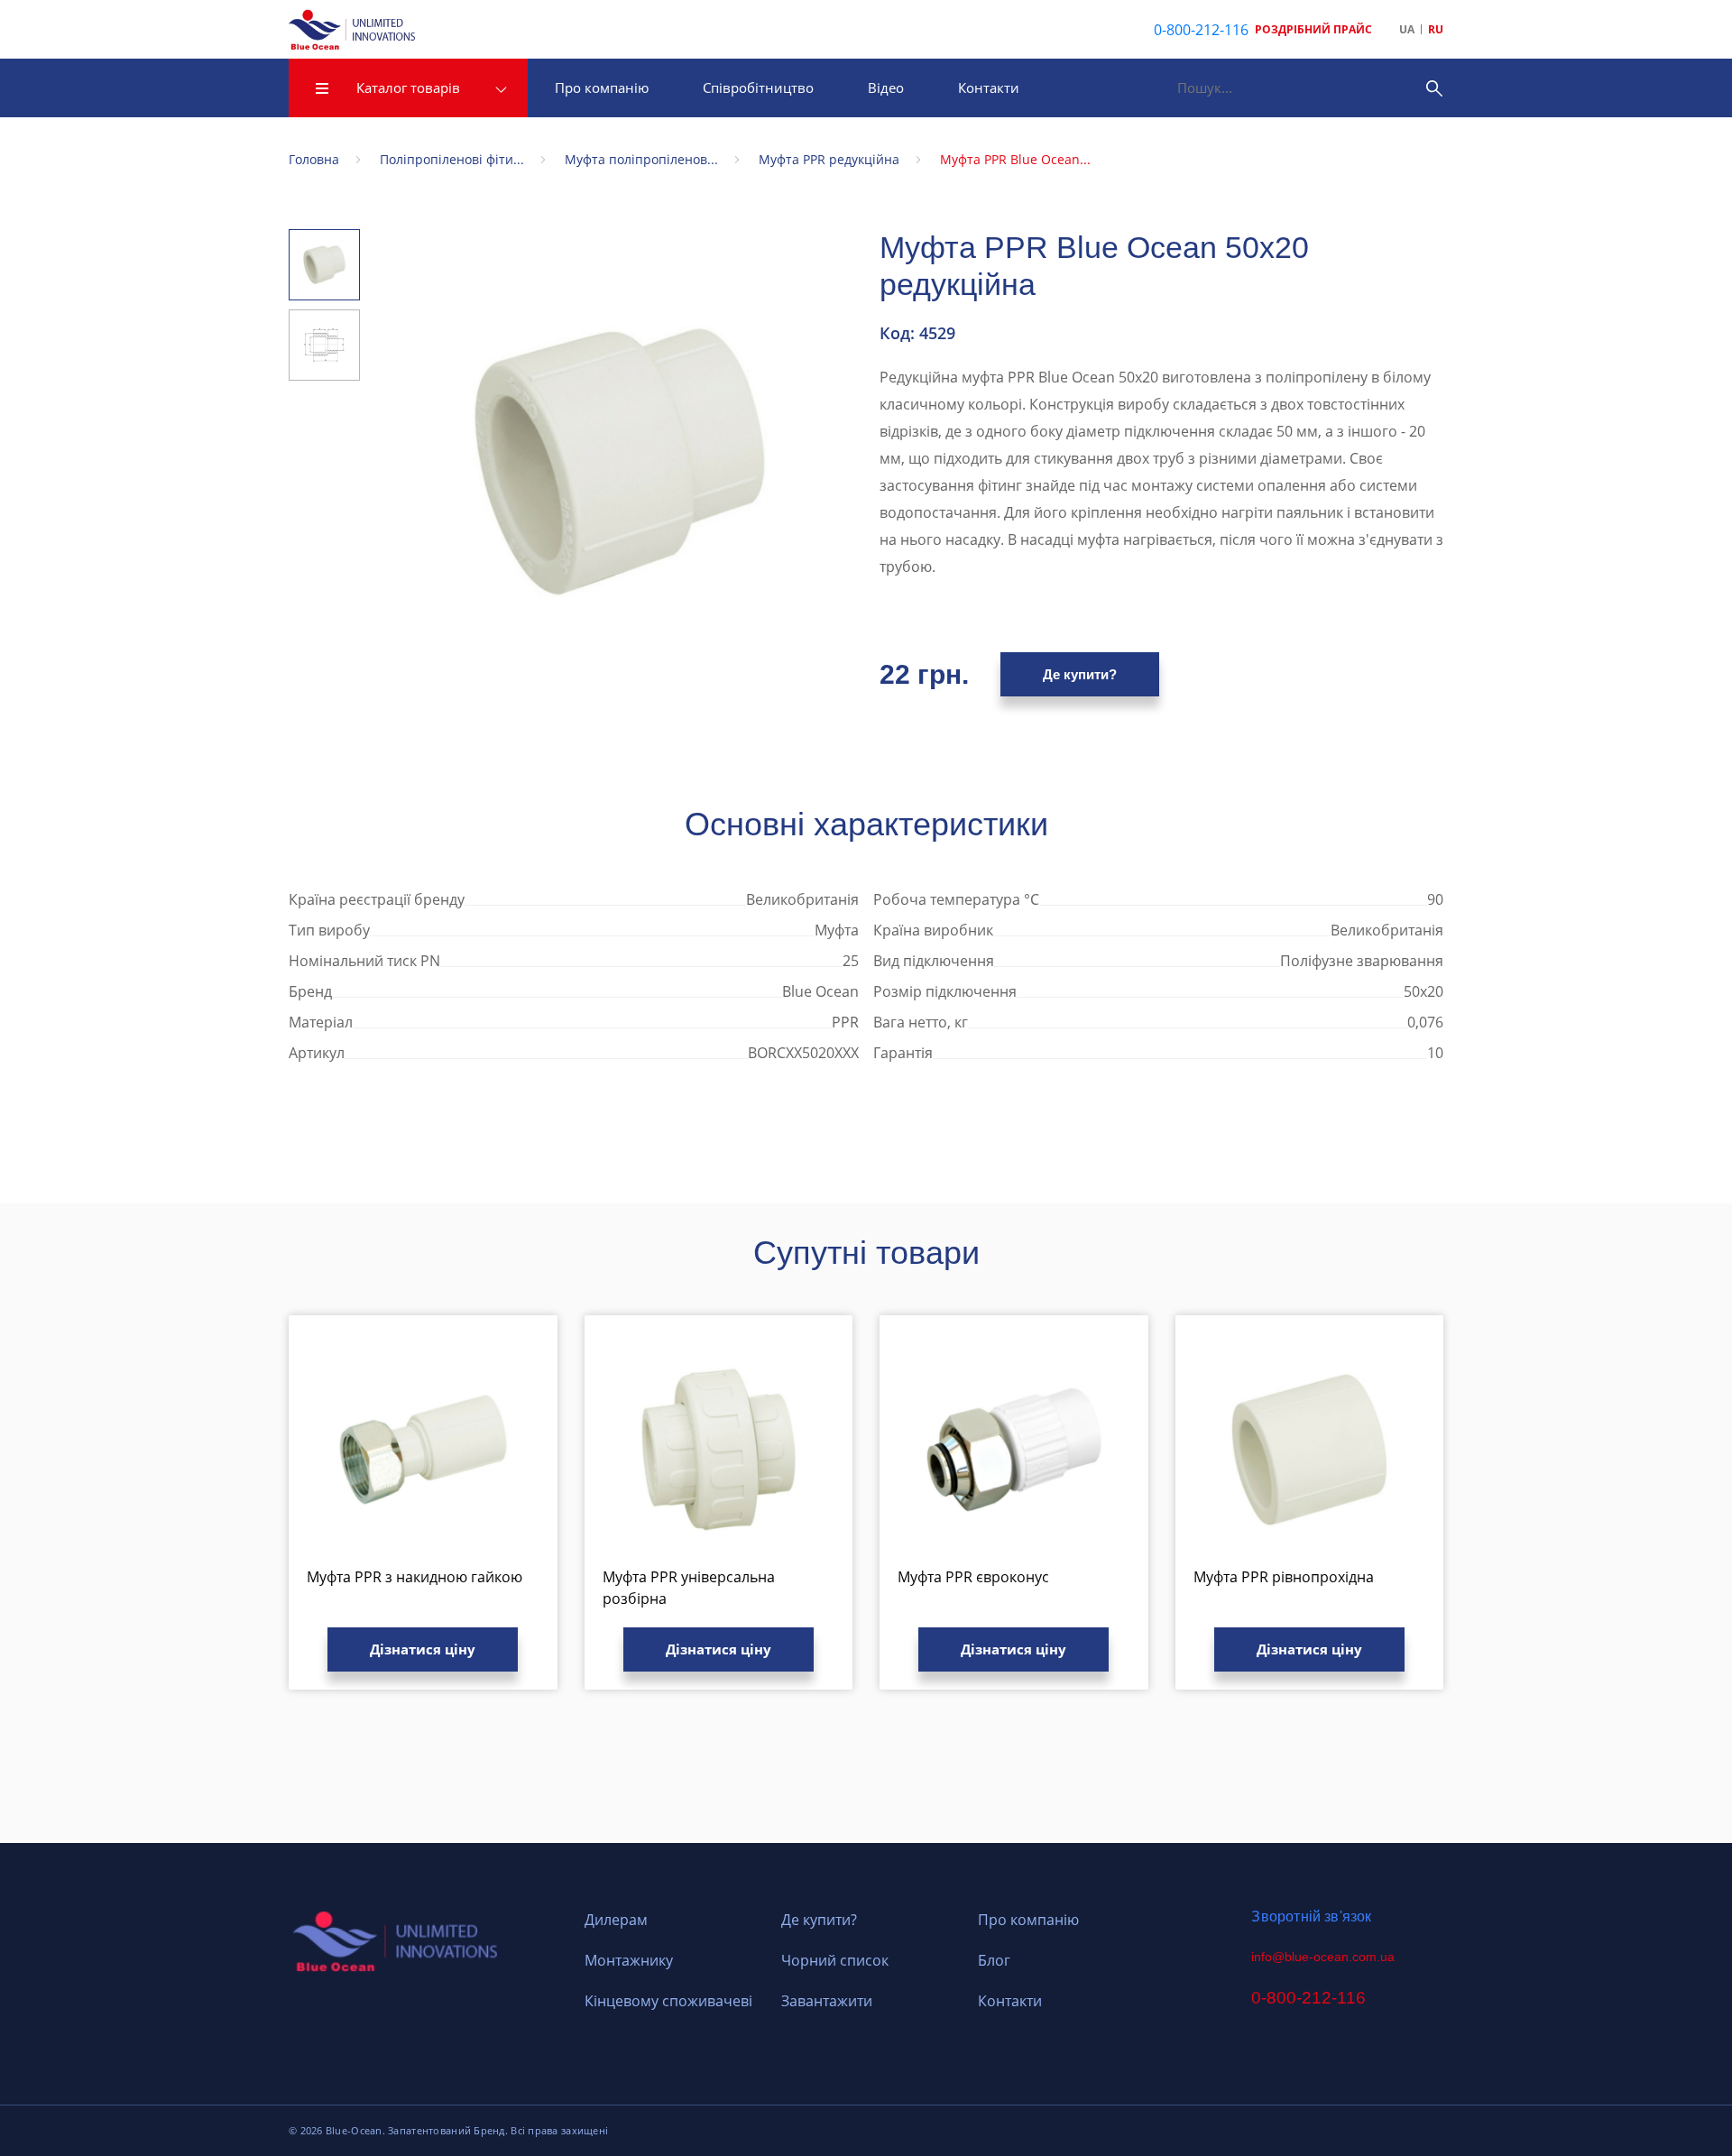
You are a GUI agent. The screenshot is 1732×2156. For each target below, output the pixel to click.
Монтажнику (629, 1960)
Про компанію (602, 88)
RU (1436, 29)
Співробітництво (758, 88)
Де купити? (1080, 674)
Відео (886, 88)
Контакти (989, 88)
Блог (994, 1960)
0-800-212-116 (1201, 30)
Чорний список (835, 1960)
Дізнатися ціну (423, 1649)
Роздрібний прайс (1313, 29)
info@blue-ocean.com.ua (1323, 1957)
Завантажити (827, 2001)
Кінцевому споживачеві (668, 2001)
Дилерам (616, 1920)
